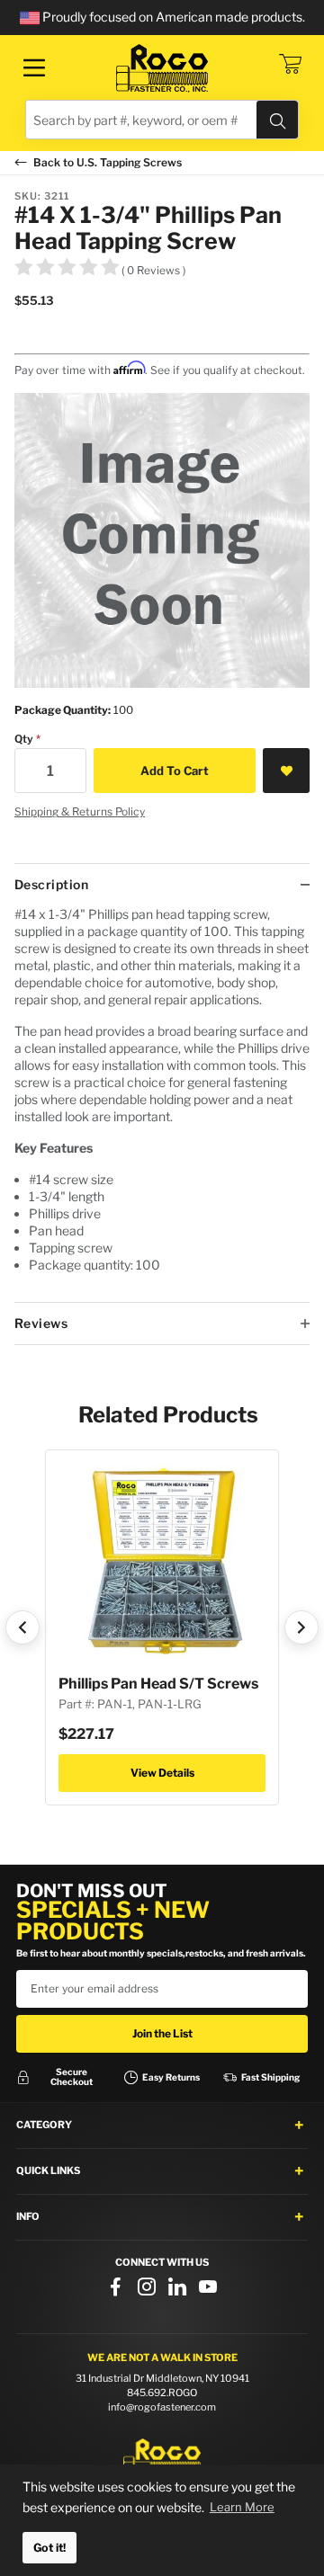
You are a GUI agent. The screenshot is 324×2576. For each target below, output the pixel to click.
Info (28, 2216)
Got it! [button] (49, 2548)
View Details (162, 1773)
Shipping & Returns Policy (80, 811)
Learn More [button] (242, 2507)
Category (44, 2125)
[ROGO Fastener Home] (162, 2459)
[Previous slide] (22, 1627)
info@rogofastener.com (162, 2407)
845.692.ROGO (162, 2393)
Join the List (162, 2033)
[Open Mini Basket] (290, 64)
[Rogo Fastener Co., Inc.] (162, 68)
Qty (24, 739)
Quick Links (48, 2170)
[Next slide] (301, 1627)
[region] (162, 1104)
